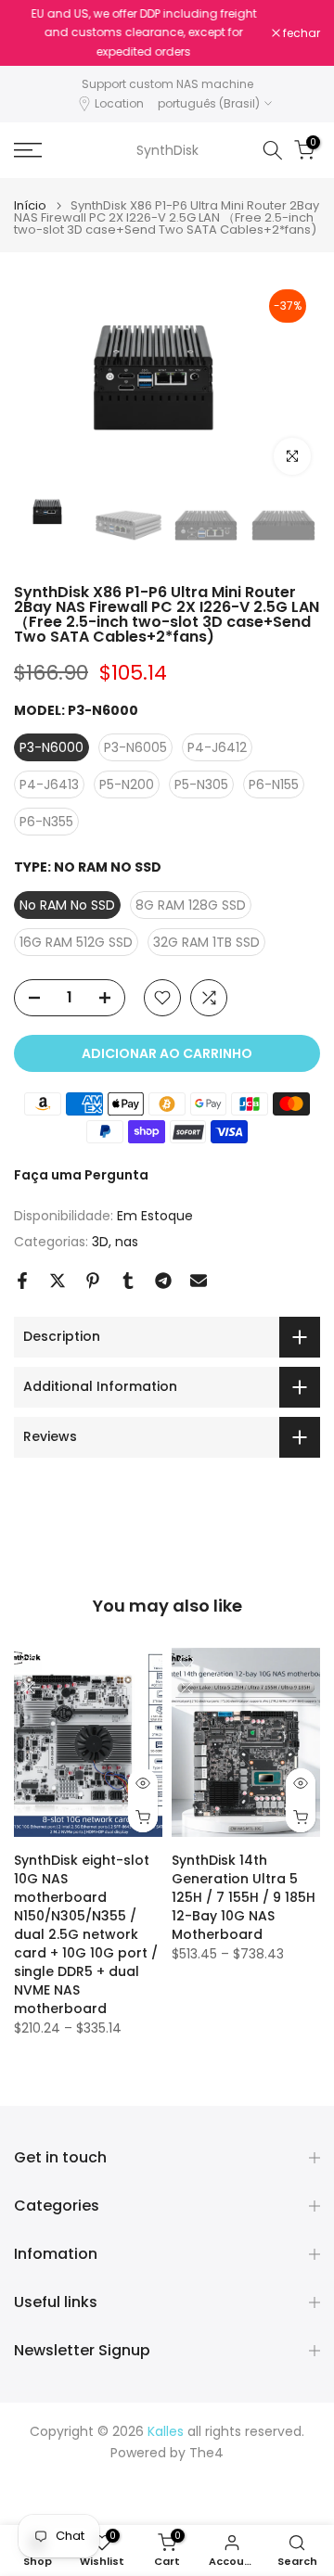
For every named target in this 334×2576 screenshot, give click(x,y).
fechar (300, 33)
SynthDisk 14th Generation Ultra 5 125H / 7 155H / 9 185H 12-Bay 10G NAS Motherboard (244, 1898)
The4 (206, 2453)
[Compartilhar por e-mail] (199, 1281)
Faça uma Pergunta (81, 1175)
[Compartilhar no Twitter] (58, 1281)
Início (30, 205)
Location (119, 103)
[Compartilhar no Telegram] (163, 1281)
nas (127, 1242)
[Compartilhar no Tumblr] (128, 1281)
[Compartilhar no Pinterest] (93, 1281)
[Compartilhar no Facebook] (22, 1281)
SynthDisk (167, 150)
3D (100, 1242)
